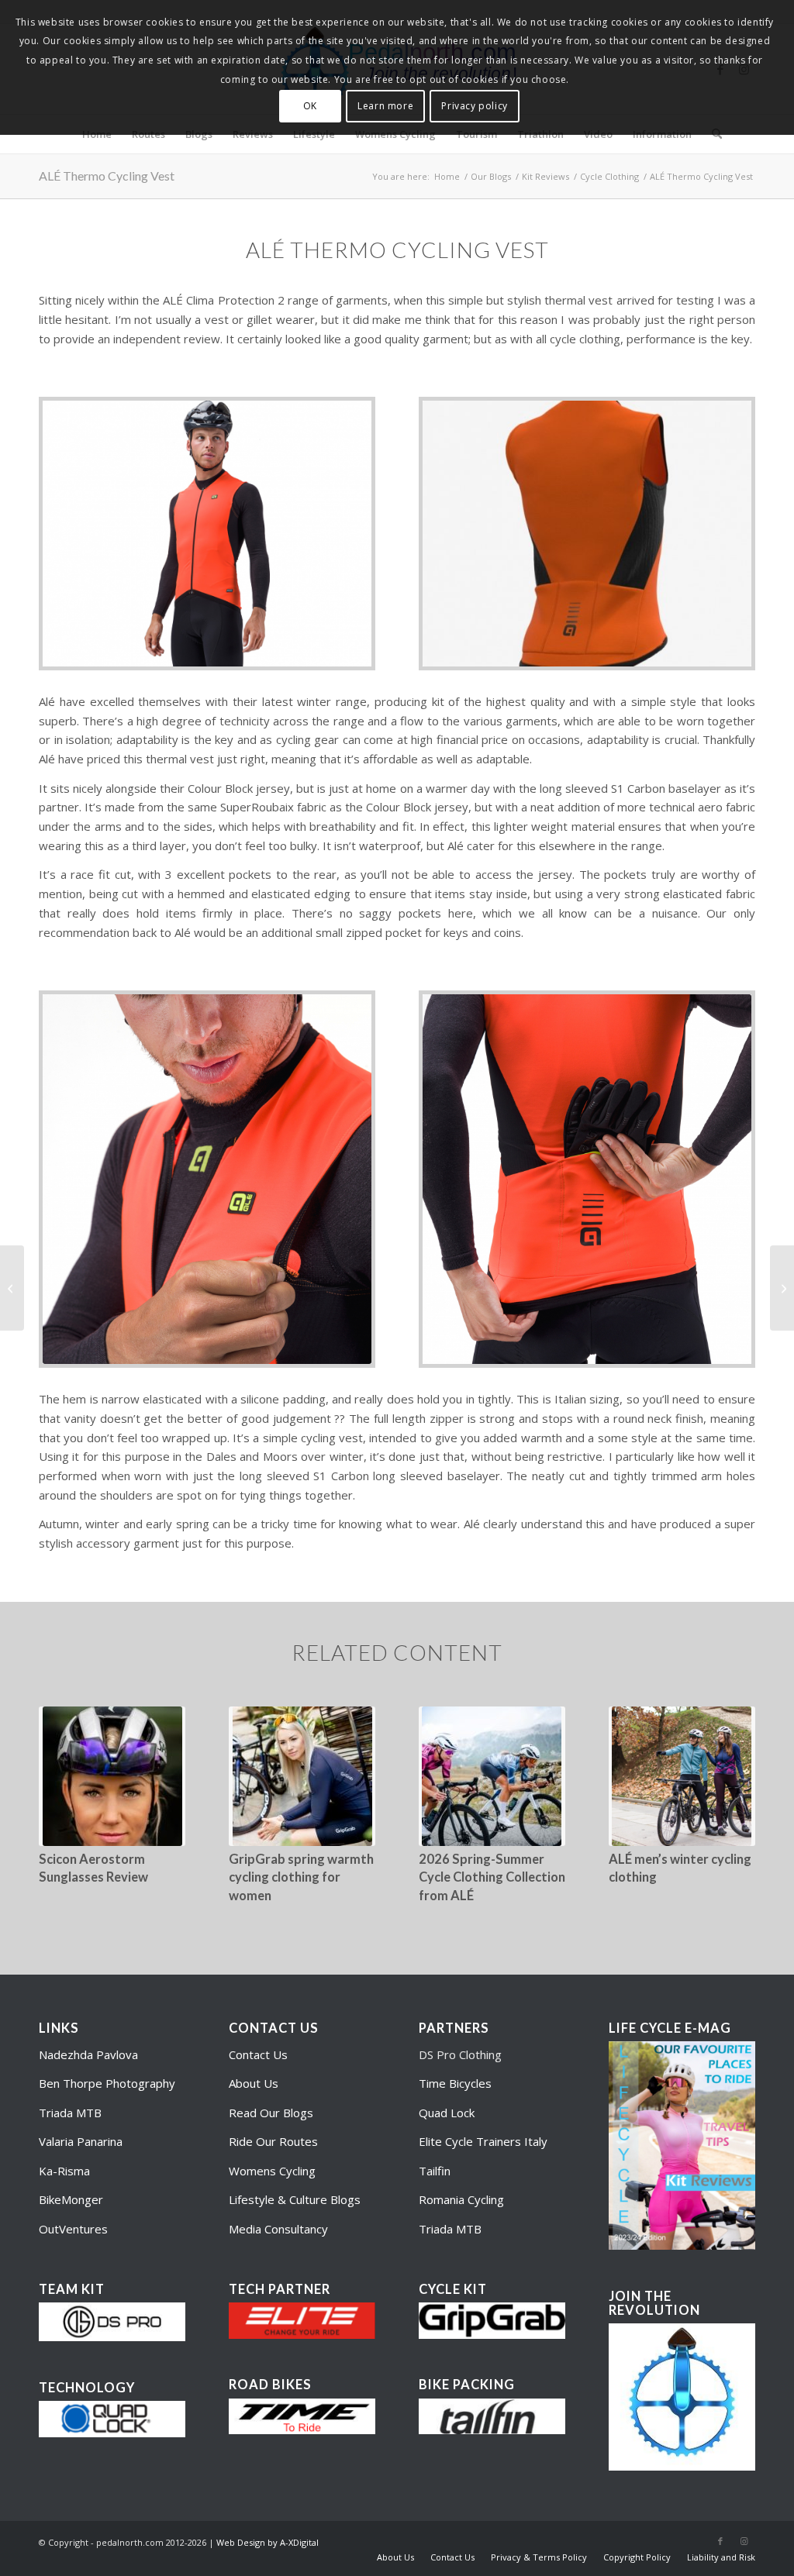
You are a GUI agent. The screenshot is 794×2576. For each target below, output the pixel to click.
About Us (254, 2083)
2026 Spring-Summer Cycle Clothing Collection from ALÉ (492, 1877)
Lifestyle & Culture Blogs (295, 2199)
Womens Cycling (272, 2171)
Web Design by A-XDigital (268, 2542)
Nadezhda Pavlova (88, 2054)
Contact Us (258, 2054)
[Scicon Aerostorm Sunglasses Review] (112, 1776)
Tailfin (435, 2171)
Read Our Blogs (271, 2113)
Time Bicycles (455, 2083)
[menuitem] (395, 2557)
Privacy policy (474, 106)
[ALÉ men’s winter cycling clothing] (682, 1776)
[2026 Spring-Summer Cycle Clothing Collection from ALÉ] (492, 1776)
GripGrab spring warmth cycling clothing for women (301, 1877)
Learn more (385, 106)
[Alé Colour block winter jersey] (12, 1288)
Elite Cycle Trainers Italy (483, 2141)
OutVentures (73, 2229)
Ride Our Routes (273, 2141)
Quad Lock (447, 2113)
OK (310, 106)
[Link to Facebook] (720, 2541)
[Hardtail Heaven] (782, 1288)
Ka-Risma (66, 2171)
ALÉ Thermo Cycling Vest (107, 176)
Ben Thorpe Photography (107, 2083)
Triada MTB (70, 2113)
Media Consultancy (278, 2229)
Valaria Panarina (81, 2141)
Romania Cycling (461, 2199)
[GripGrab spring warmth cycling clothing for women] (302, 1776)
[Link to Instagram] (744, 2541)
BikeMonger (71, 2199)
